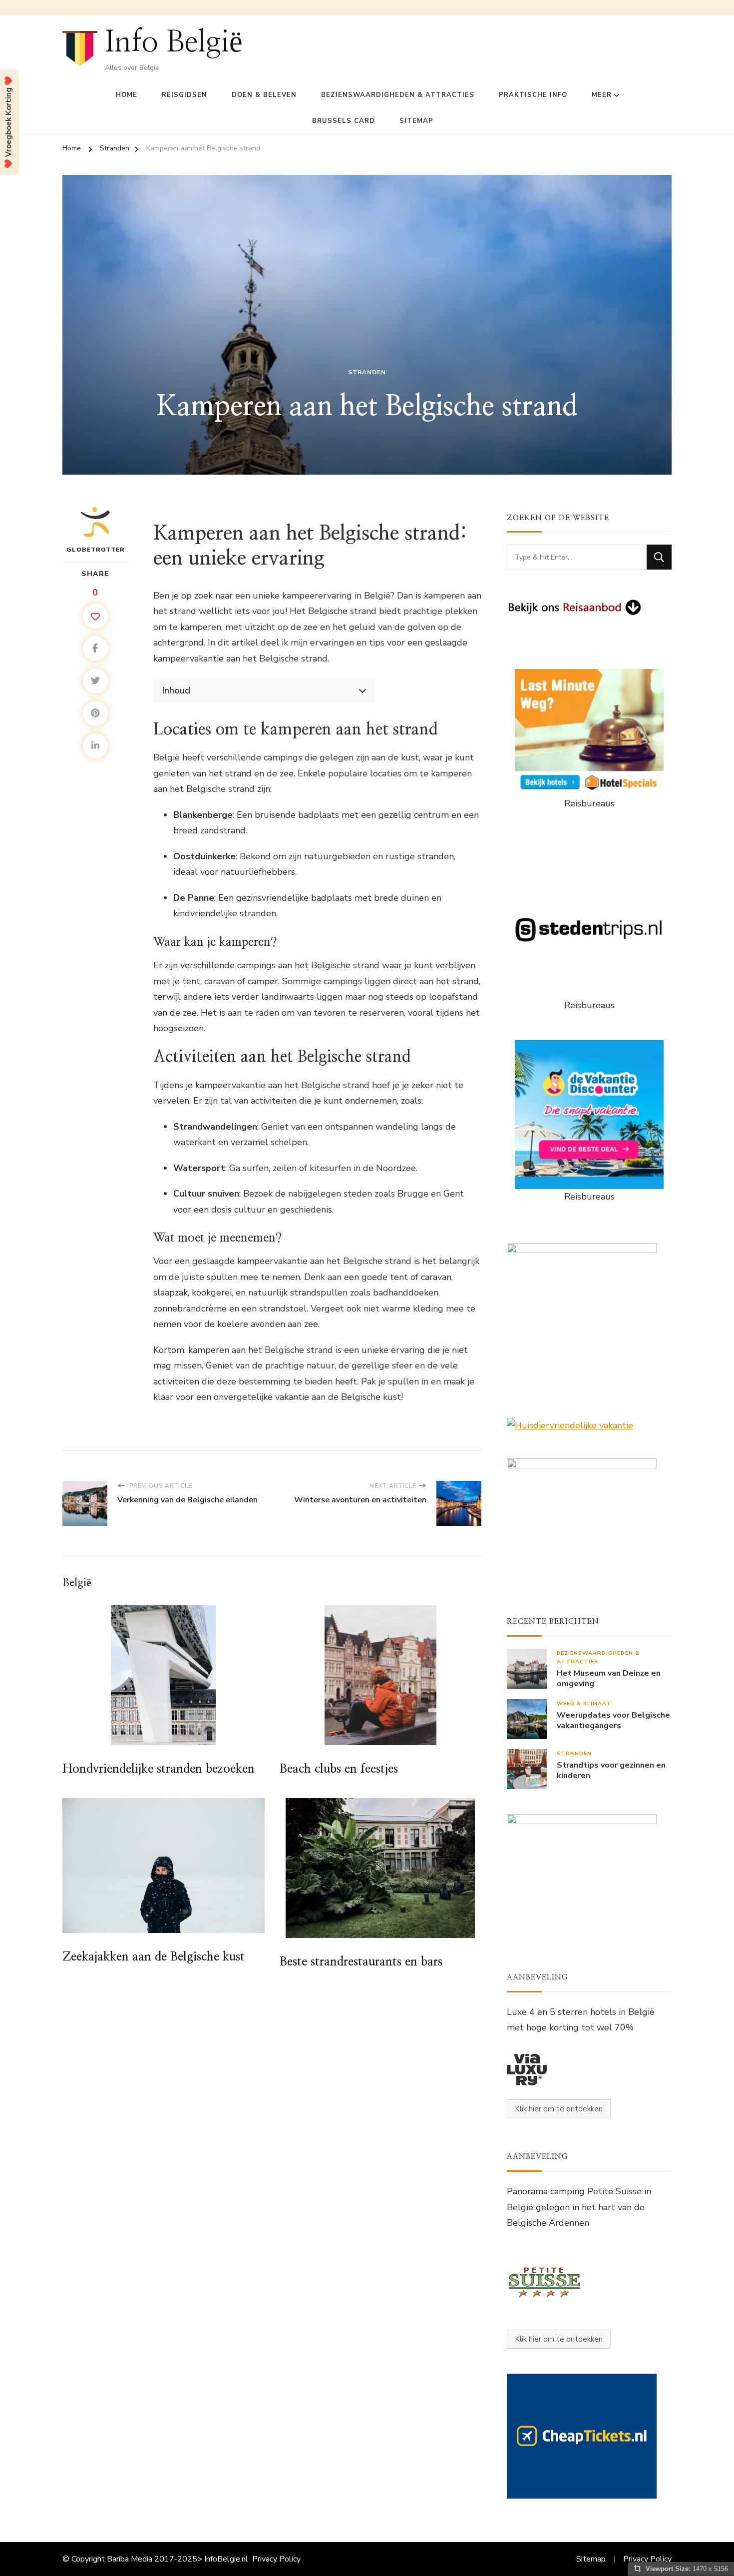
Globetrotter (96, 550)
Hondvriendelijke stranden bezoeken (159, 1769)
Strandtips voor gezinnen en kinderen (611, 1771)
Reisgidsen (184, 95)
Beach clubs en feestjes (339, 1769)
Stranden (367, 372)
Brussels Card (344, 121)
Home (127, 95)
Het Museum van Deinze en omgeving (609, 1679)
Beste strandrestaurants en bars (361, 1962)
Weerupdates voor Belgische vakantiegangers (613, 1721)
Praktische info (533, 95)
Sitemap (416, 121)
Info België (174, 42)
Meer (602, 95)
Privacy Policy (276, 2559)
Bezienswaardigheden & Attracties (398, 95)
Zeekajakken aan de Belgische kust (154, 1957)
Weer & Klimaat (584, 1703)
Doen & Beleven (264, 95)
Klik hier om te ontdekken (559, 2109)
